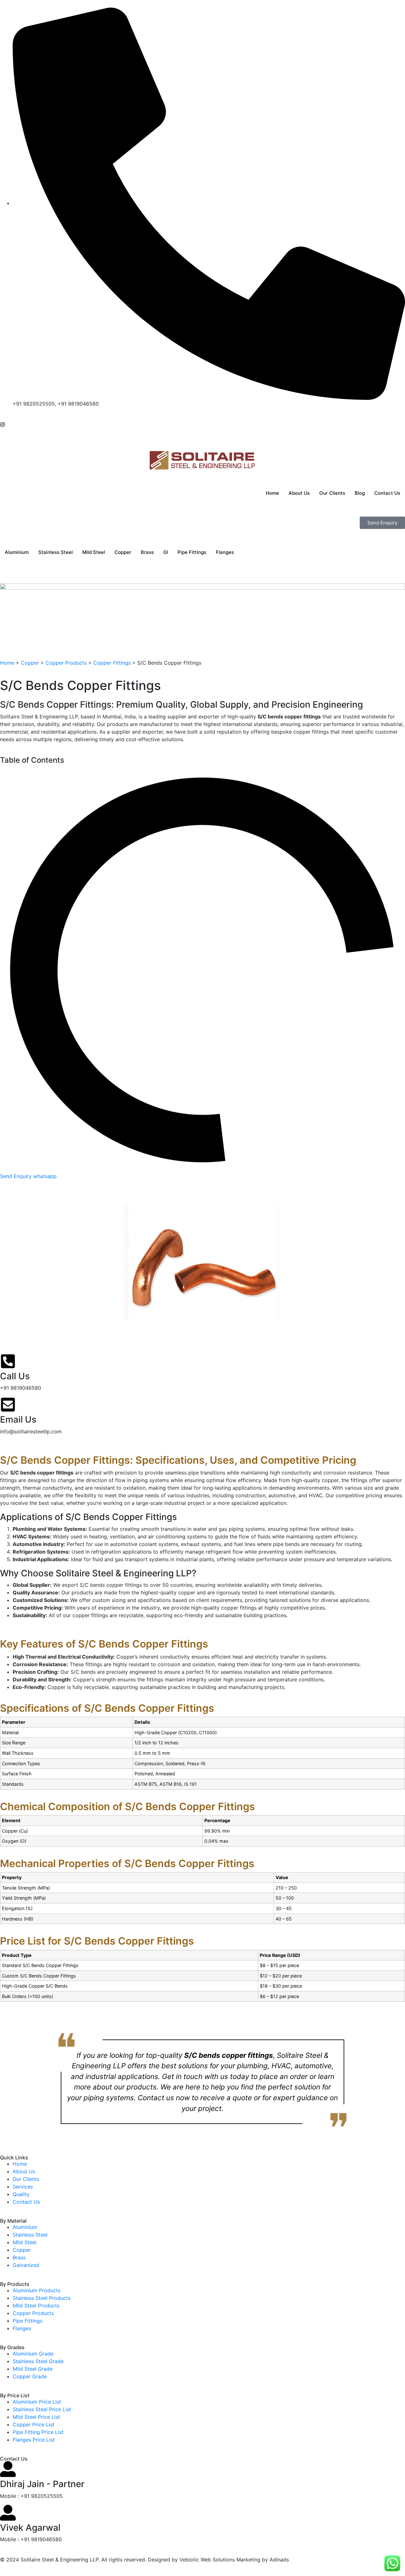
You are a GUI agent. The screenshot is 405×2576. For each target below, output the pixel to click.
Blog (360, 493)
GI (166, 552)
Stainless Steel (56, 552)
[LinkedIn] (2, 431)
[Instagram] (3, 424)
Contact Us (387, 493)
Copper (123, 552)
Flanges (225, 552)
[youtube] (2, 439)
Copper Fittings (112, 663)
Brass (147, 552)
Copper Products (66, 663)
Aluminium (17, 552)
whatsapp (45, 1176)
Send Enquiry (17, 1176)
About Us (299, 493)
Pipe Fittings (192, 552)
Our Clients (332, 493)
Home (272, 493)
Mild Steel (94, 552)
